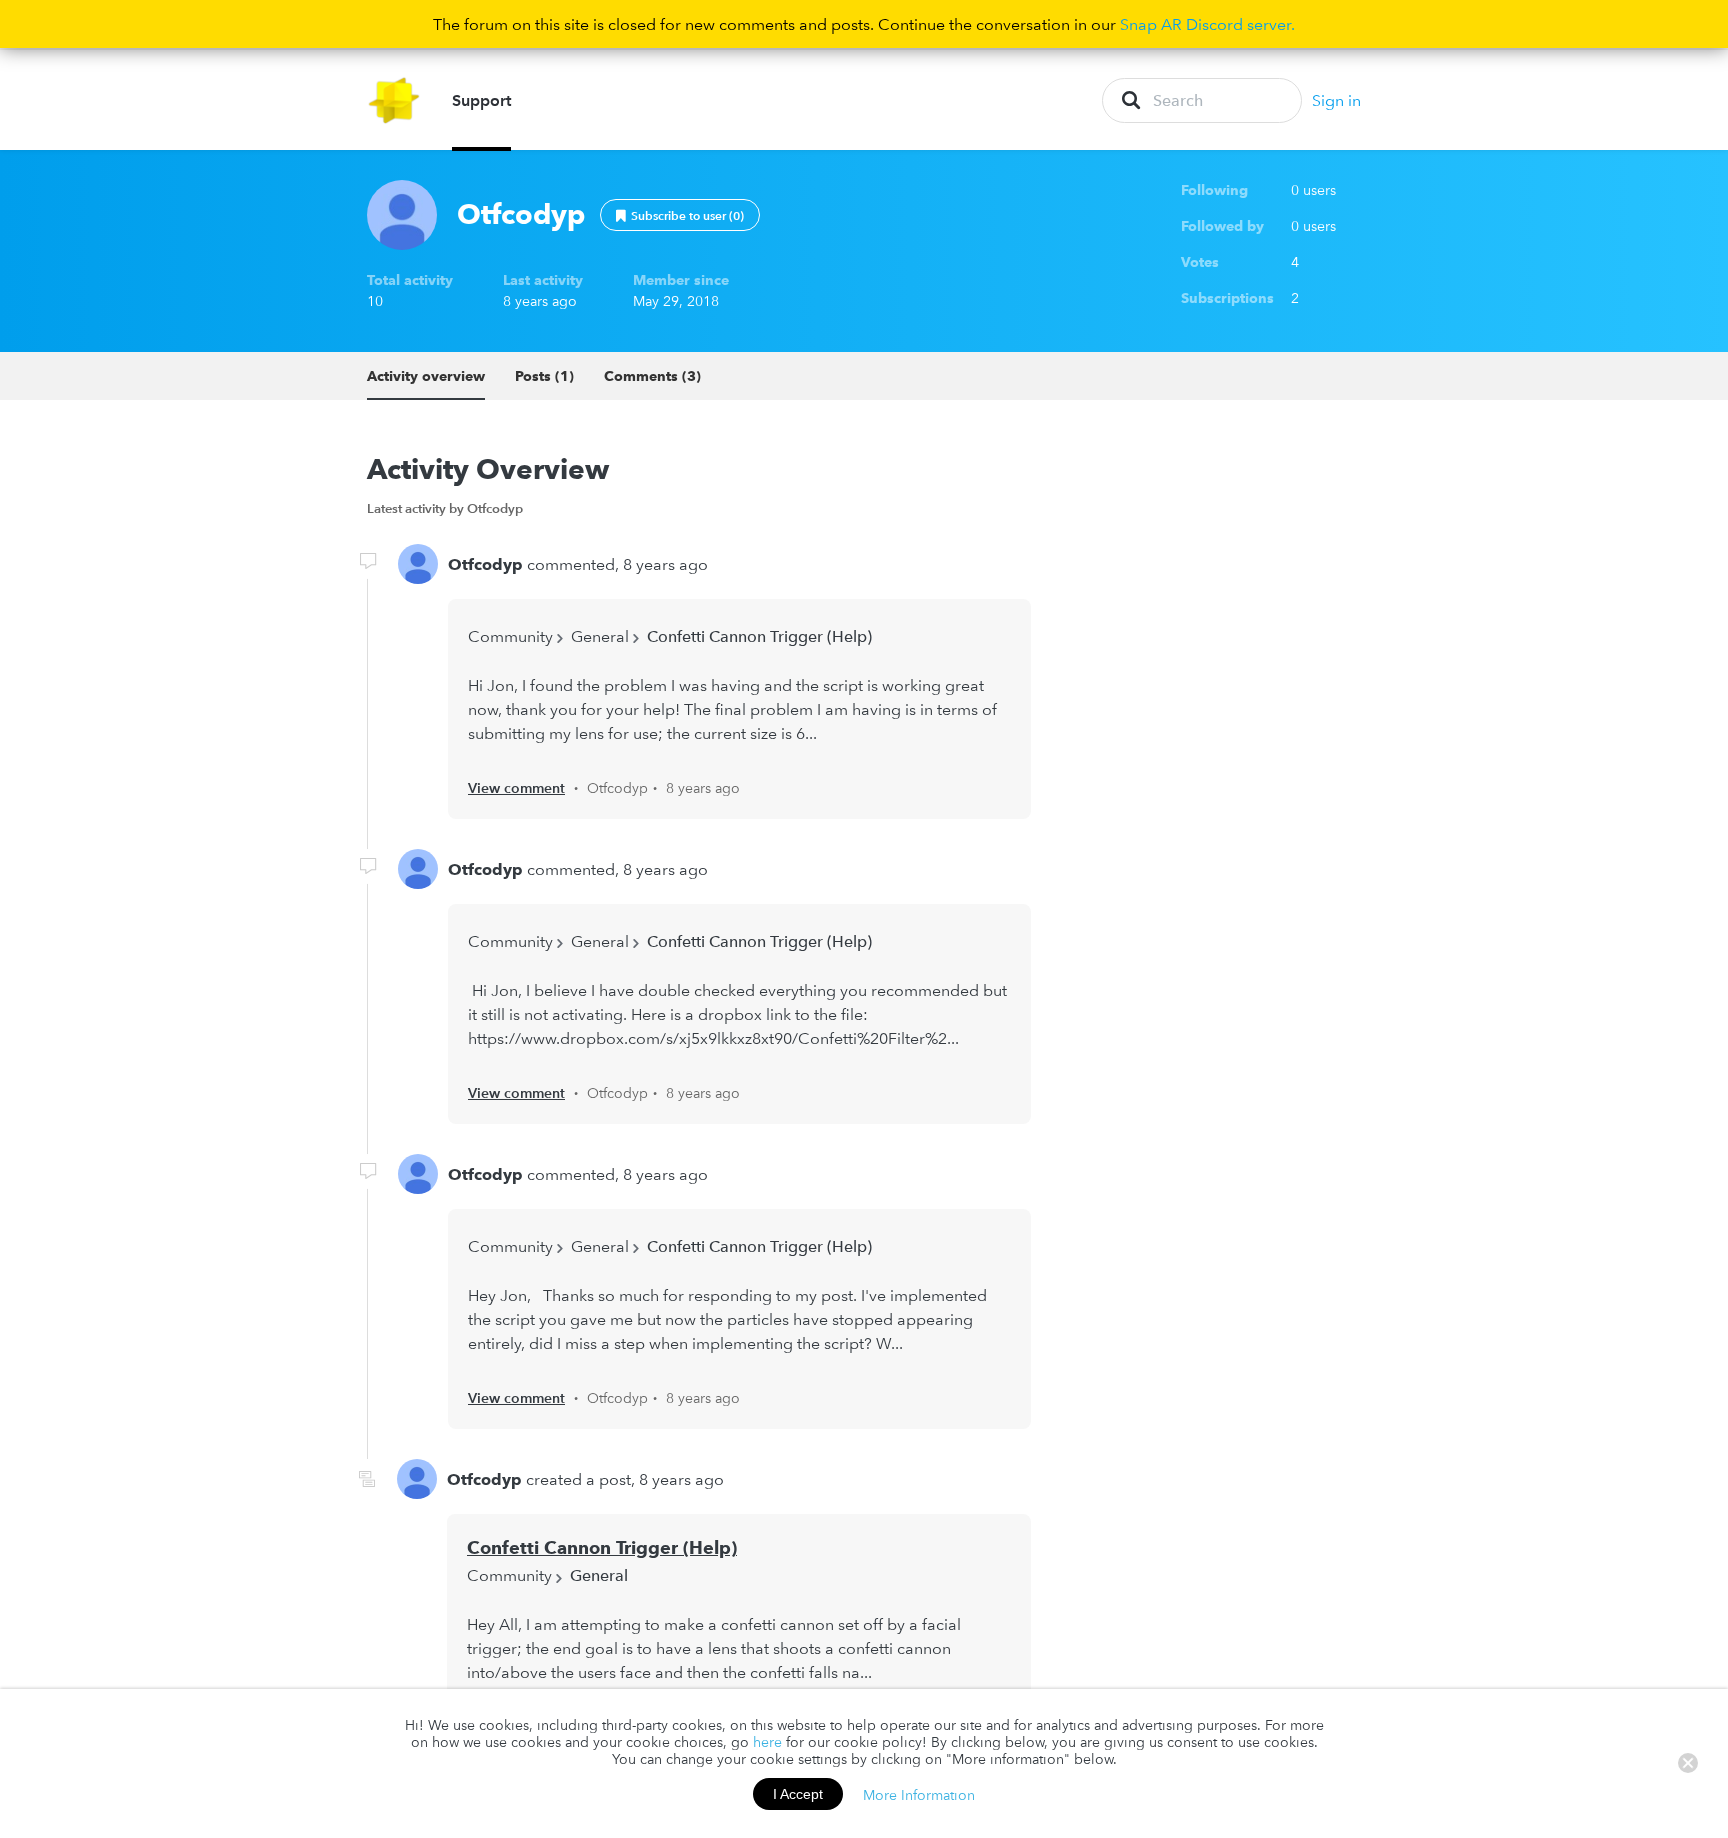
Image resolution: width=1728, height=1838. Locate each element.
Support (481, 100)
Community (510, 636)
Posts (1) (544, 376)
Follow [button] (680, 215)
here (767, 1742)
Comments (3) (652, 376)
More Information (919, 1794)
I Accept (798, 1794)
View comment (516, 788)
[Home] (394, 100)
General (600, 636)
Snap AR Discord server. (1207, 24)
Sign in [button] (1336, 100)
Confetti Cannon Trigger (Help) (759, 636)
